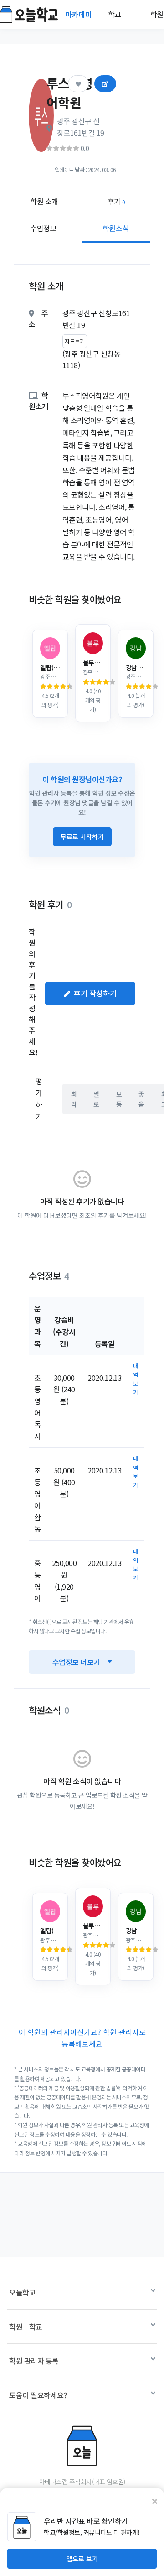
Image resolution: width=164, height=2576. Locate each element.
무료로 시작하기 (82, 837)
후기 (116, 201)
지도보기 (75, 341)
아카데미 (79, 14)
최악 (74, 1099)
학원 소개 (44, 201)
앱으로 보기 (82, 2559)
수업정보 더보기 (76, 1662)
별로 (96, 1099)
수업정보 (43, 228)
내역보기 (136, 1379)
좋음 (141, 1099)
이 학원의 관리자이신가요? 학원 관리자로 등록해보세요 (82, 2038)
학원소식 (116, 228)
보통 (119, 1099)
